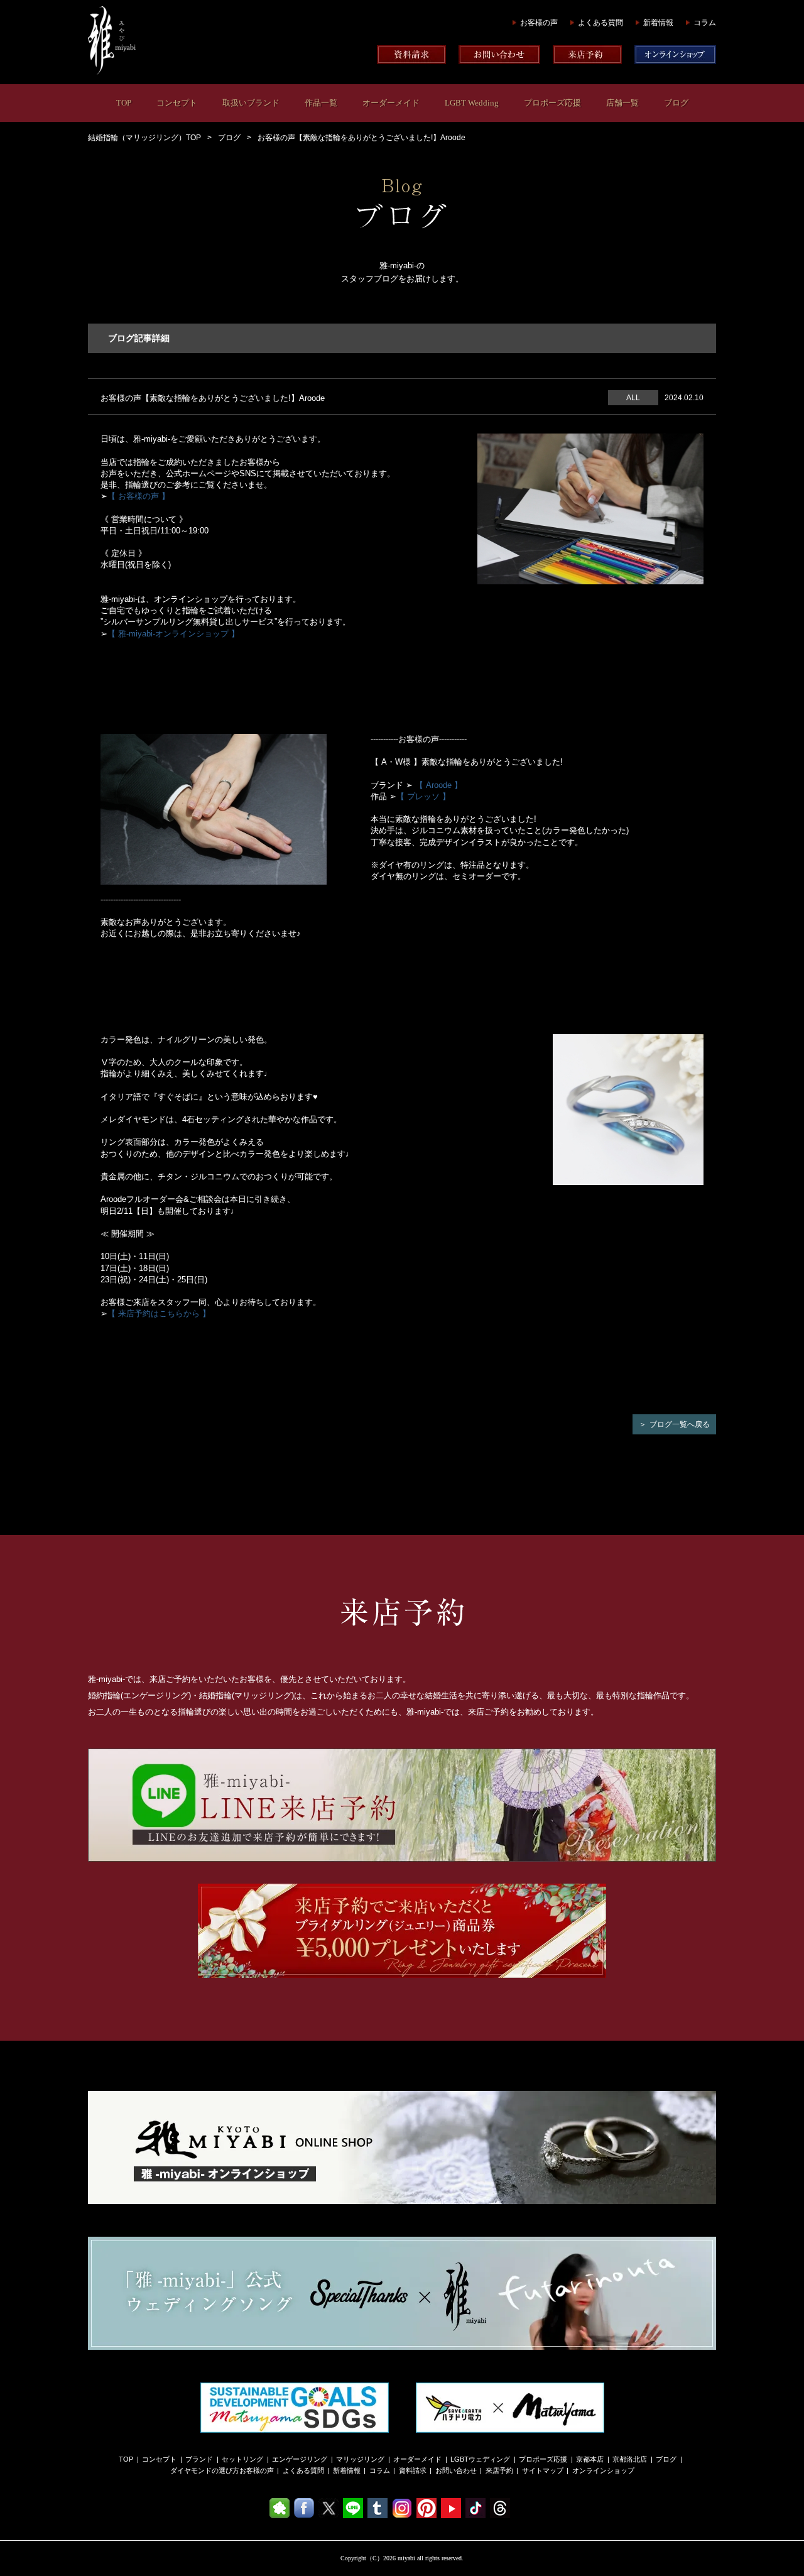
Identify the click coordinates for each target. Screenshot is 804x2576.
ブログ (676, 103)
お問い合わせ (456, 2470)
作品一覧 (321, 103)
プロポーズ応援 (552, 103)
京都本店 (590, 2459)
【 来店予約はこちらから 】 (159, 1313)
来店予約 (499, 2470)
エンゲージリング (300, 2459)
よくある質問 (600, 23)
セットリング (242, 2459)
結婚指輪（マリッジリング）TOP (144, 138)
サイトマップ (543, 2470)
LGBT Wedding (472, 103)
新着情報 (658, 23)
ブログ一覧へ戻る (680, 1424)
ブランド (199, 2459)
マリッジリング (360, 2459)
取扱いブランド (251, 103)
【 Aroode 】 (439, 785)
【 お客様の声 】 (139, 496)
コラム (705, 23)
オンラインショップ (603, 2470)
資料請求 (413, 2470)
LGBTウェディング (480, 2459)
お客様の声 (539, 23)
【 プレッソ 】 (423, 796)
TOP (124, 103)
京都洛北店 (630, 2459)
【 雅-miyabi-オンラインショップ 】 (173, 634)
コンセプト (177, 103)
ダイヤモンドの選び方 (205, 2470)
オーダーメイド (391, 103)
